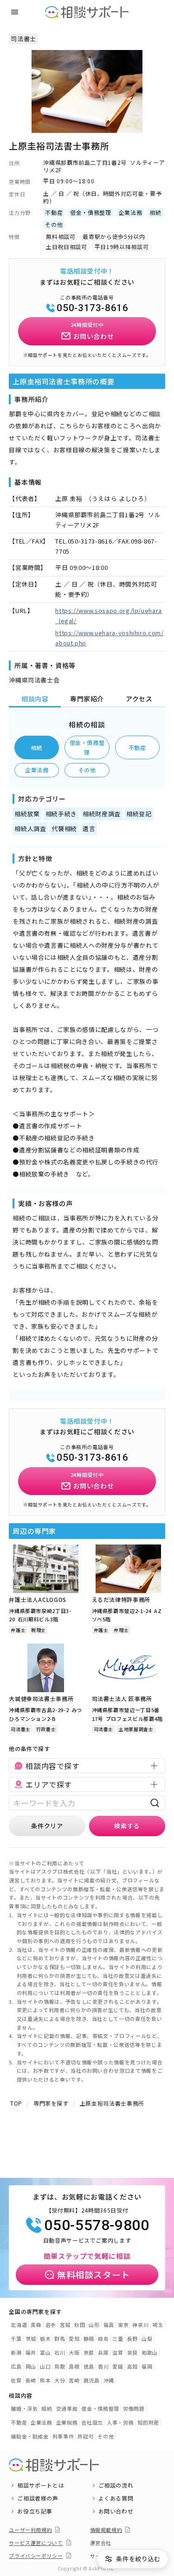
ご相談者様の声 (38, 2498)
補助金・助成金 (30, 2436)
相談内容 (35, 699)
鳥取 (60, 2366)
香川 (103, 2366)
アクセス (139, 699)
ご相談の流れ (116, 2485)
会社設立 (92, 2422)
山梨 (147, 2338)
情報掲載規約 (106, 2530)
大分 (60, 2380)
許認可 (86, 2436)
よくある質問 (116, 2498)
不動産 (137, 747)
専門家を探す (51, 2103)
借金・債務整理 (87, 747)
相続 (37, 747)
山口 (45, 2366)
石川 (60, 2352)
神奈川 (140, 2325)
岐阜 (103, 2338)
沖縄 (109, 2380)
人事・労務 (120, 2422)
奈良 (132, 2352)
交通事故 (67, 2408)
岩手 (51, 2325)
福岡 (147, 2366)
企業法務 (37, 770)
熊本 (45, 2380)
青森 (36, 2325)
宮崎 (74, 2380)
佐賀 (16, 2380)
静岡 (89, 2338)
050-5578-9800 (97, 2225)
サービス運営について (36, 2543)
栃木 (45, 2338)
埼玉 (158, 2325)
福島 (109, 2325)
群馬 (60, 2338)
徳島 (89, 2366)
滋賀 (118, 2352)
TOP (16, 2103)
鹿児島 (92, 2380)
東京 (123, 2325)
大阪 (74, 2352)
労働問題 (134, 2408)
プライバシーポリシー (36, 2556)
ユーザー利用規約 (30, 2530)
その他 (87, 770)
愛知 (74, 2338)
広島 (16, 2366)
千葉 (16, 2338)
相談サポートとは (41, 2485)
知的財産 (148, 2422)
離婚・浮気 (24, 2408)
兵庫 (103, 2352)
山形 (94, 2325)
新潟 (16, 2352)
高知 (132, 2366)
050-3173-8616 (92, 308)
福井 (31, 2352)
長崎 (31, 2380)
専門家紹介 (87, 699)
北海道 (19, 2325)
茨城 (31, 2338)
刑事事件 (63, 2436)
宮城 (65, 2325)
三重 (118, 2338)
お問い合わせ (116, 2511)
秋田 (80, 2325)
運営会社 (101, 2543)
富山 (45, 2352)
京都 (89, 2352)
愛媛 (118, 2366)
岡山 (31, 2366)
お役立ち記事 (35, 2511)
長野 (132, 2338)
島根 (74, 2366)
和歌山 (150, 2352)
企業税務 (67, 2422)
